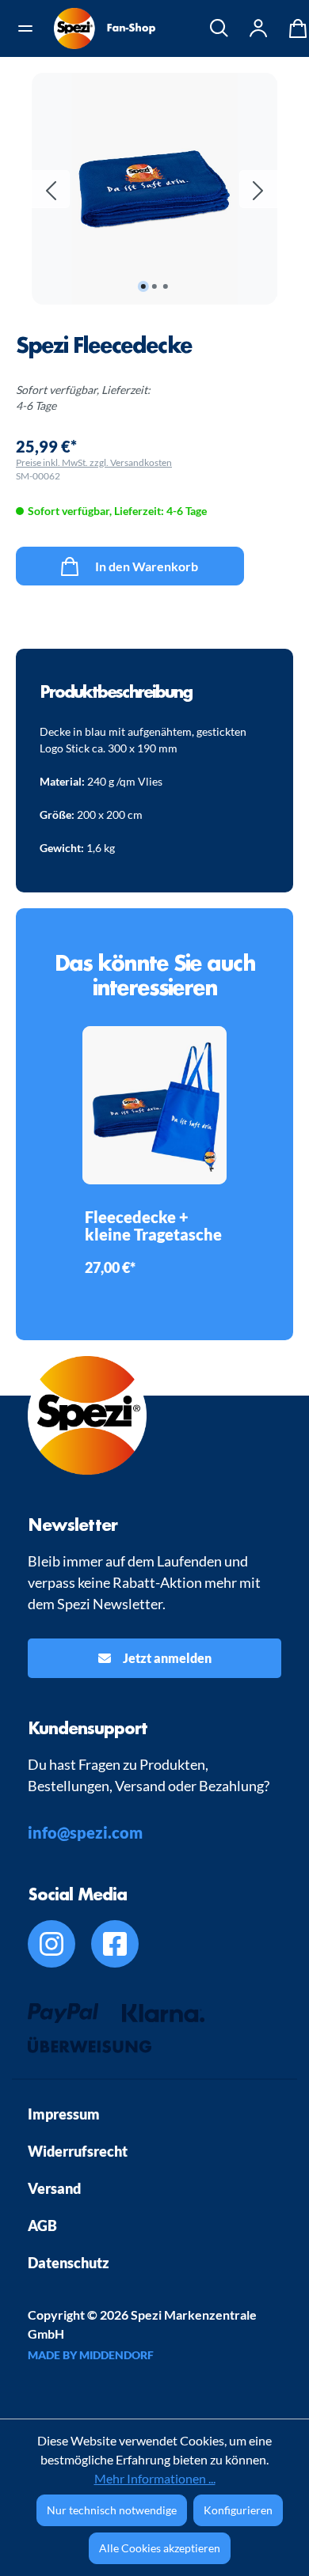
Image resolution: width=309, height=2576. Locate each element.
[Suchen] (219, 28)
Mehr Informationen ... (155, 2478)
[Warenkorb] (294, 28)
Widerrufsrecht (78, 2151)
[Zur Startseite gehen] (105, 28)
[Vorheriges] (51, 189)
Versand (54, 2188)
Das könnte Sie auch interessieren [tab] (155, 975)
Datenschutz (69, 2263)
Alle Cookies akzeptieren (160, 2548)
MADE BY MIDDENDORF (91, 2355)
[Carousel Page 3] (166, 286)
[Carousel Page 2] (154, 286)
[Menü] (31, 28)
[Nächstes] (258, 189)
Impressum (64, 2114)
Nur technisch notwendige (112, 2510)
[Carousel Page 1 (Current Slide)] (143, 286)
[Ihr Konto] (259, 28)
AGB (42, 2226)
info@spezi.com (85, 1832)
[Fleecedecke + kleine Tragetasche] (154, 1105)
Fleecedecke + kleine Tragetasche (153, 1226)
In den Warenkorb (145, 566)
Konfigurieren (238, 2510)
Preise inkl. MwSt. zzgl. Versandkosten (94, 462)
